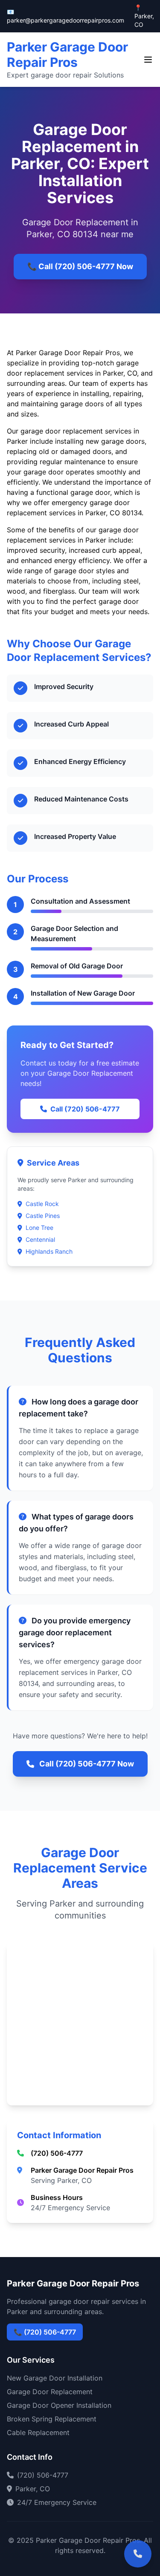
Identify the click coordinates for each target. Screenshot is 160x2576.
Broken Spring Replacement (52, 2419)
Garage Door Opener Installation (59, 2405)
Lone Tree (39, 1228)
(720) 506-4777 (57, 2153)
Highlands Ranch (49, 1251)
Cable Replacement (38, 2432)
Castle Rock (42, 1204)
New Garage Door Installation (55, 2378)
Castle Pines (43, 1216)
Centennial (40, 1239)
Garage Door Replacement (50, 2392)
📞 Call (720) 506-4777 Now (80, 266)
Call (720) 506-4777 (85, 1109)
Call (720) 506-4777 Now (87, 1764)
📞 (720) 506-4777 (45, 2332)
